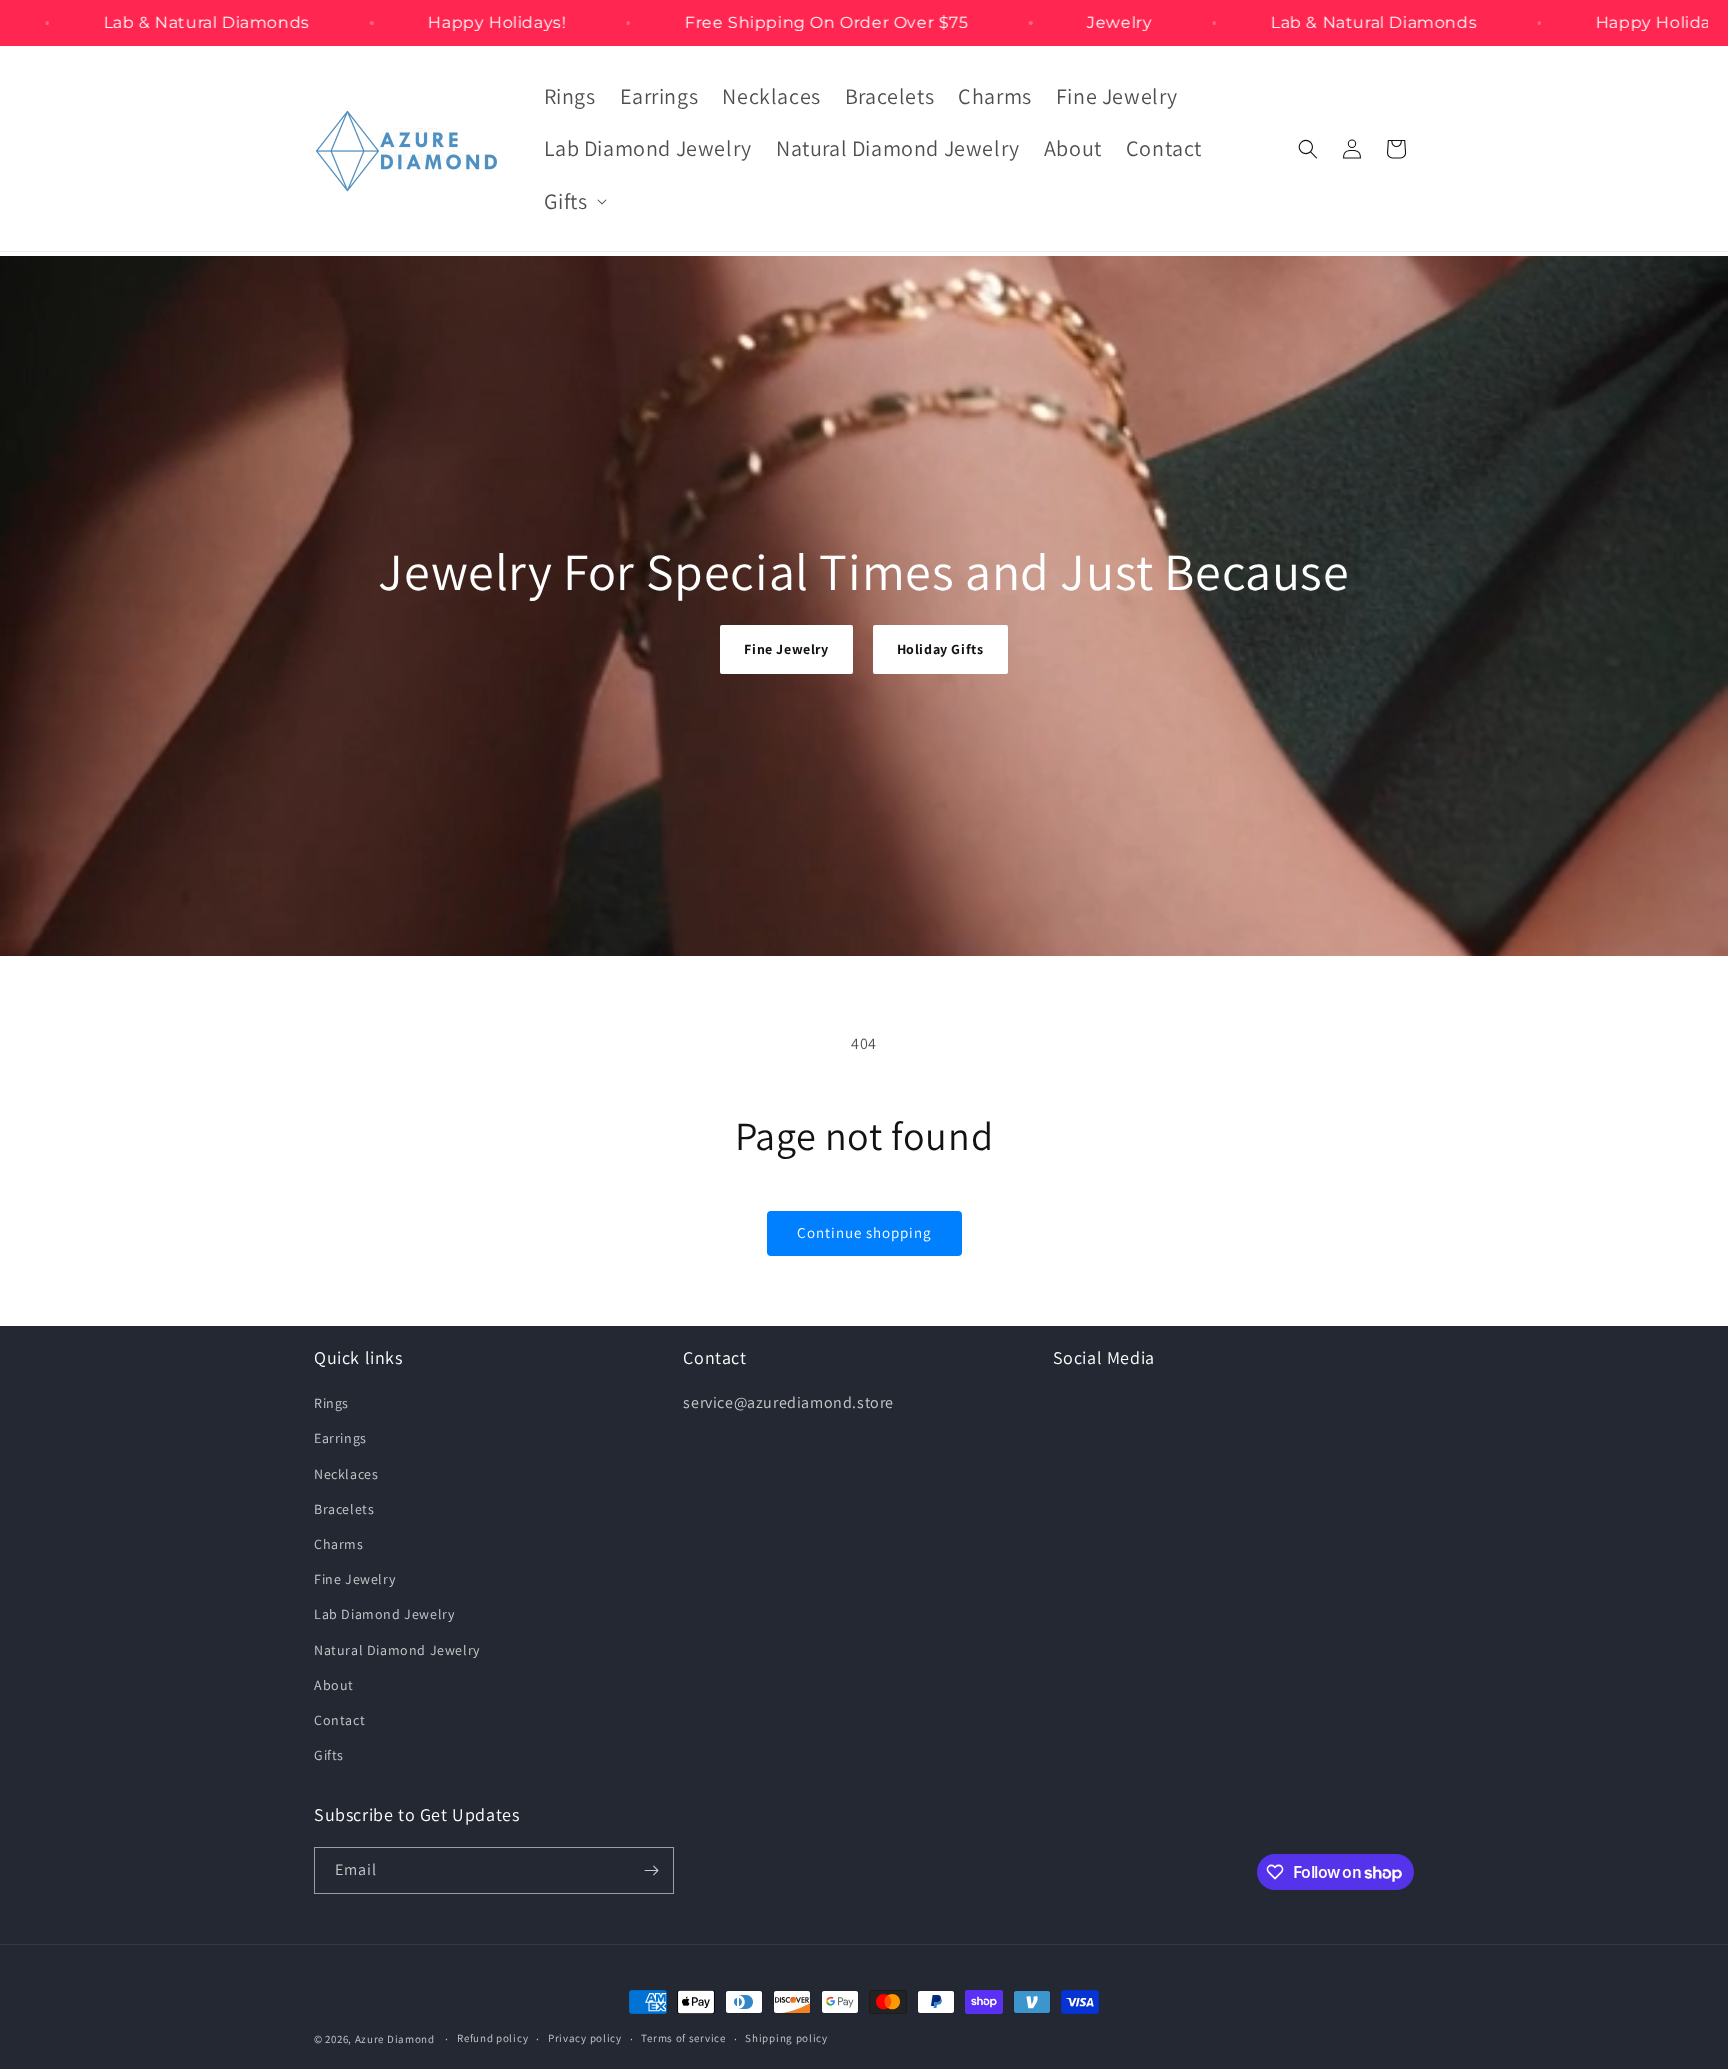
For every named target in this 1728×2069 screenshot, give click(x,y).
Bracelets (344, 1509)
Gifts (329, 1755)
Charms (339, 1544)
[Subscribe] (651, 1870)
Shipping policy (786, 2038)
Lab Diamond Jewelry (384, 1614)
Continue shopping (864, 1232)
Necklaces (346, 1474)
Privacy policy (585, 2038)
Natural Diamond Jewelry (397, 1650)
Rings (331, 1403)
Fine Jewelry (786, 649)
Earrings (340, 1438)
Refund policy (492, 2038)
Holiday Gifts (940, 649)
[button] (573, 201)
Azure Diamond (395, 2039)
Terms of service (683, 2038)
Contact (339, 1720)
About (334, 1685)
